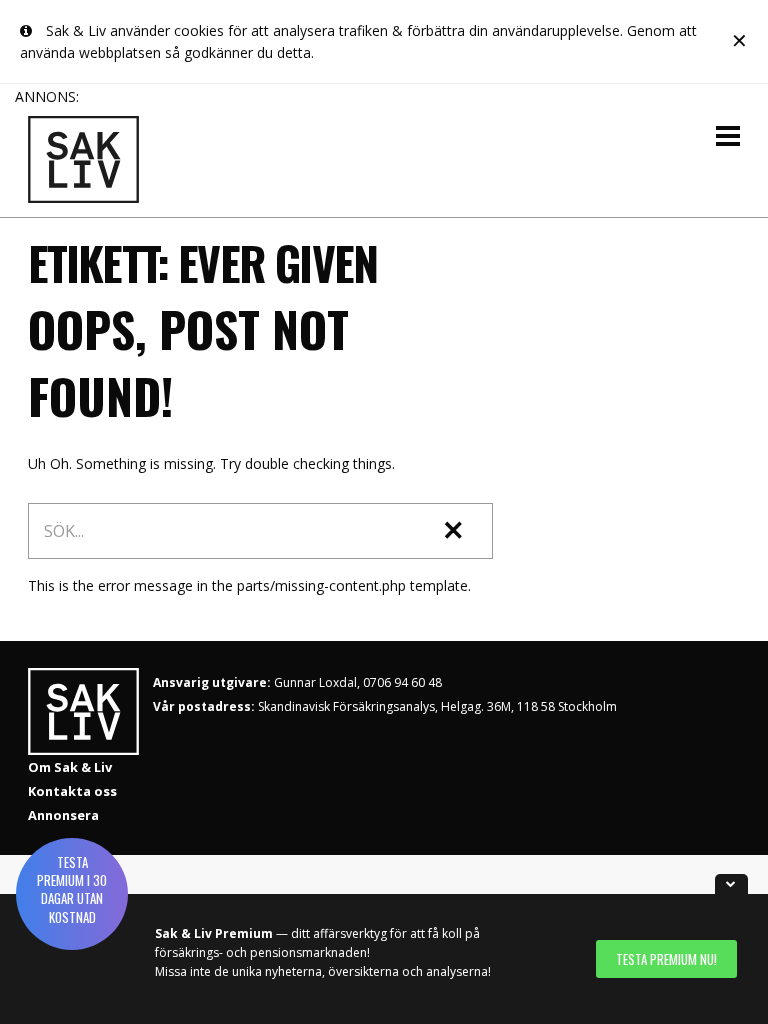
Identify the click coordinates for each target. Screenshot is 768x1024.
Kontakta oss (72, 791)
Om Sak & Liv (70, 767)
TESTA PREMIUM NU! (666, 959)
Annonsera (63, 815)
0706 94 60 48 (402, 682)
